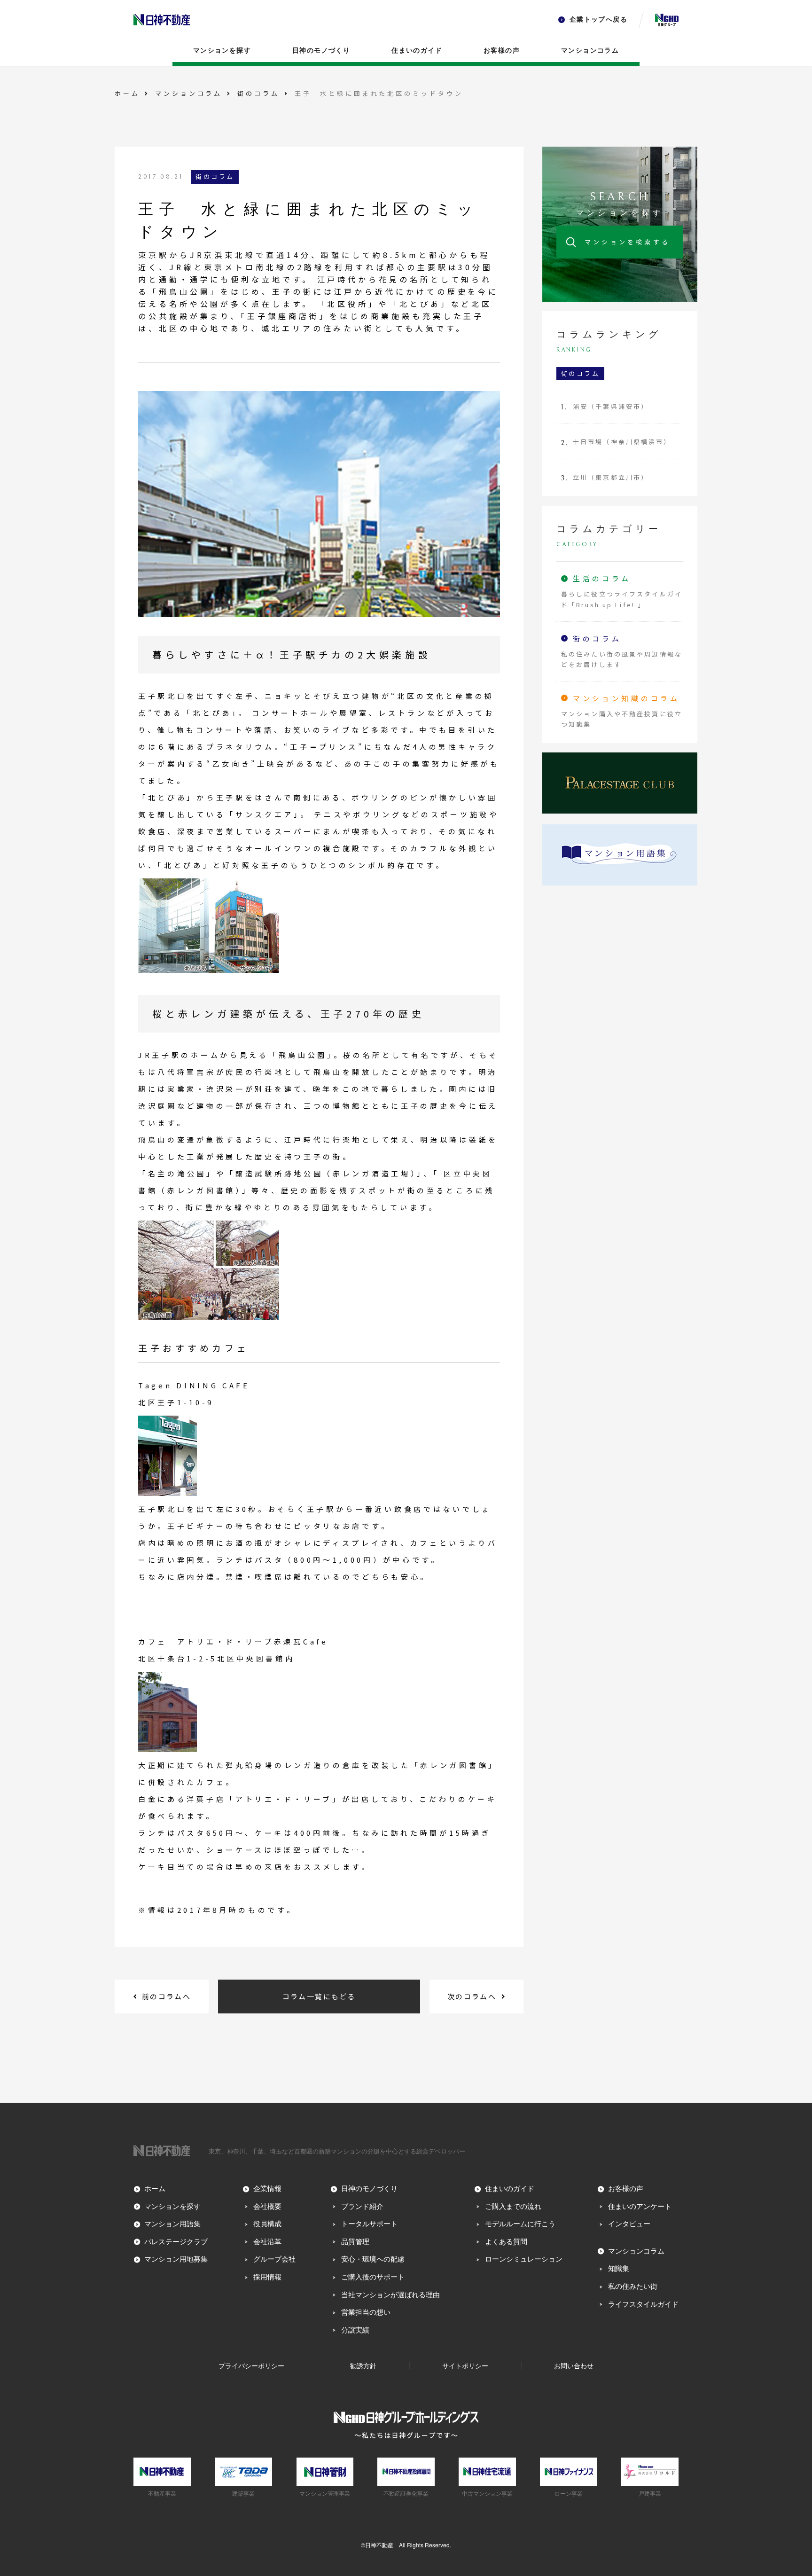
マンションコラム (590, 51)
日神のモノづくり (321, 51)
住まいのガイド (417, 51)
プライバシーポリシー (251, 2365)
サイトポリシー (465, 2365)
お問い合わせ (574, 2365)
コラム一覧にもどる (319, 1996)
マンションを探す (222, 51)
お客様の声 (502, 51)
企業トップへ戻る (598, 20)
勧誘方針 (363, 2365)
